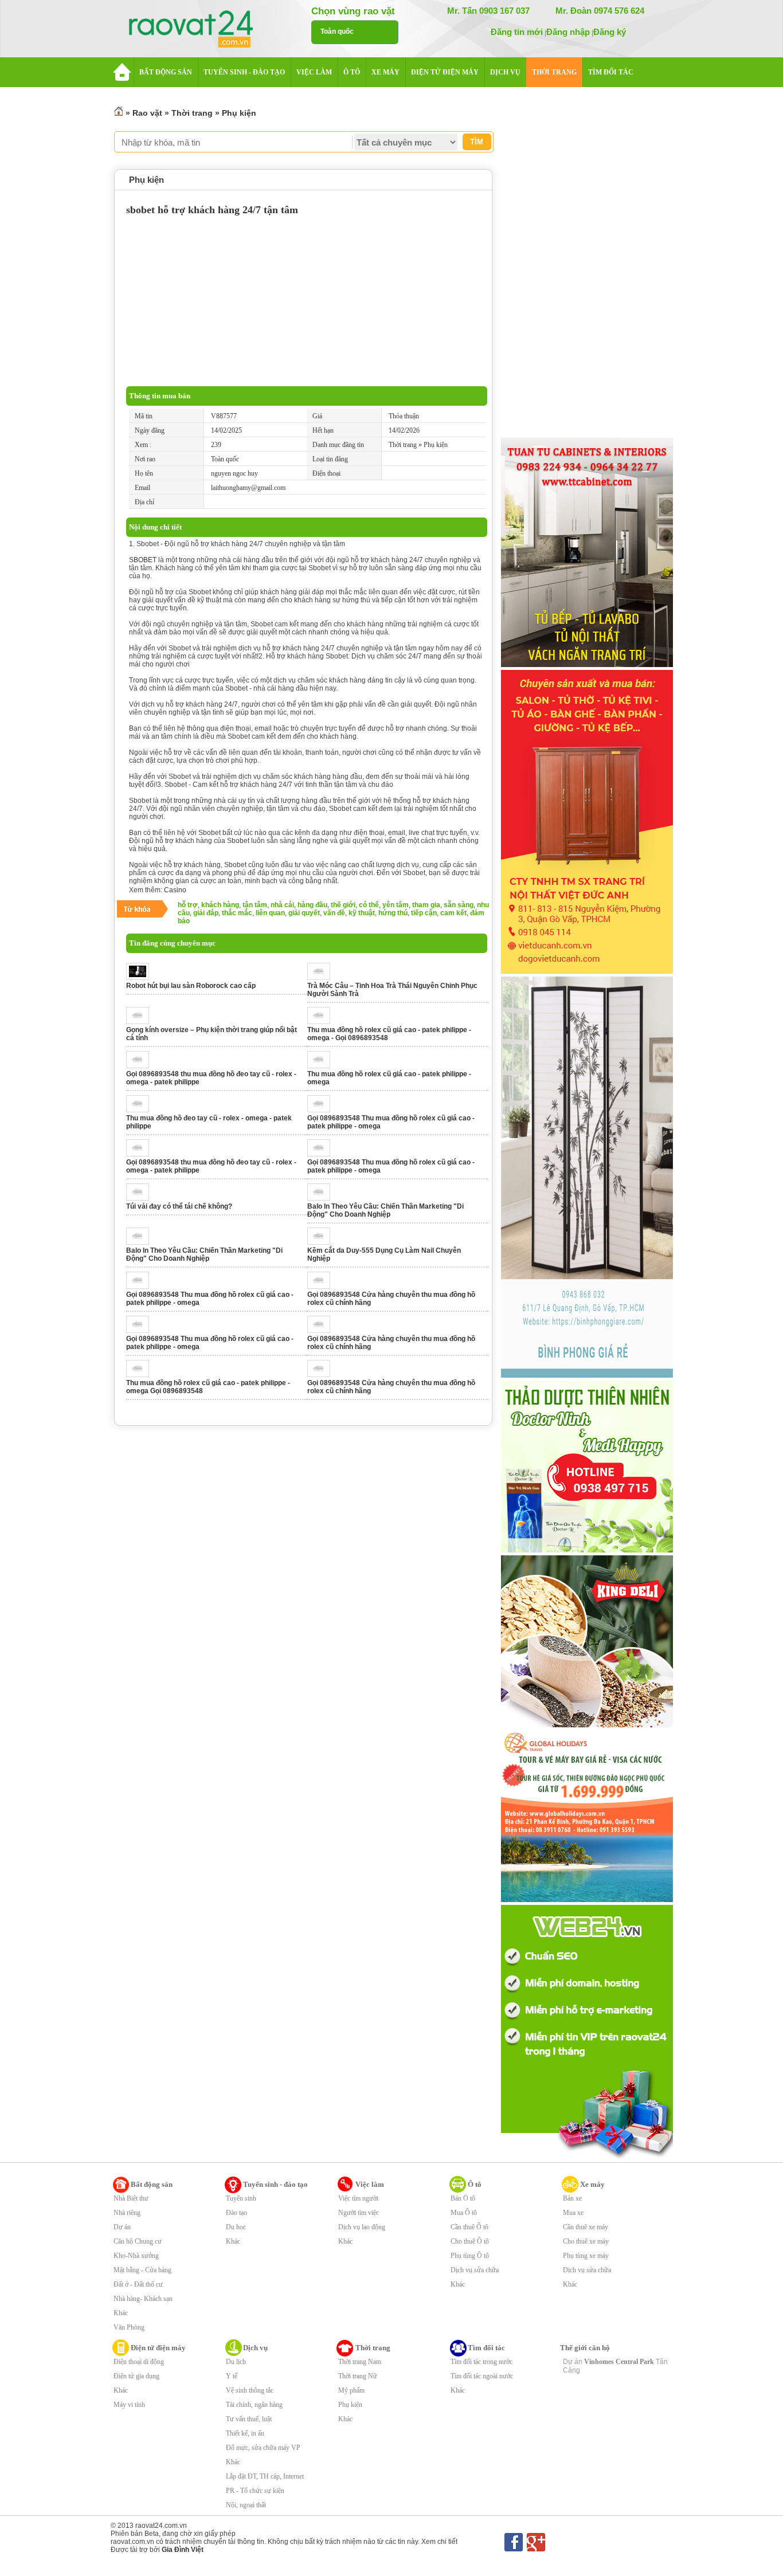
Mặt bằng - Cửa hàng (142, 2270)
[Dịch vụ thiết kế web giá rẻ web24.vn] (587, 2158)
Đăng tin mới (517, 32)
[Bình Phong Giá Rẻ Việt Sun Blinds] (587, 1375)
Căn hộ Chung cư (138, 2241)
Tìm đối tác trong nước (481, 2362)
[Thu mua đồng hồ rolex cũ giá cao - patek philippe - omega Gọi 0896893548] (141, 1375)
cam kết (453, 913)
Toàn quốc (337, 32)
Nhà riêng (127, 2213)
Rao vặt (147, 113)
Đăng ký (610, 32)
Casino (175, 890)
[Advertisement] (307, 300)
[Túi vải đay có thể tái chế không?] (141, 1198)
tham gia (426, 905)
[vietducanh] (587, 971)
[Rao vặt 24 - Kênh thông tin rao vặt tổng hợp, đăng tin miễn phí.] (202, 30)
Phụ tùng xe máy (586, 2256)
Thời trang (192, 113)
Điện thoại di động (139, 2362)
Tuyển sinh (241, 2198)
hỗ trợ (188, 905)
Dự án (122, 2227)
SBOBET (143, 560)
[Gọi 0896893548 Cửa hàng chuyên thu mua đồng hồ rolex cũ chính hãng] (322, 1287)
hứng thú (393, 913)
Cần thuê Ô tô (469, 2227)
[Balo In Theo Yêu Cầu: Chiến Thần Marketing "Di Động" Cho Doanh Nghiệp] (322, 1198)
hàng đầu (312, 905)
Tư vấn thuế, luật (249, 2419)
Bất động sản (152, 2184)
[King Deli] (587, 1725)
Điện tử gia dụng (136, 2376)
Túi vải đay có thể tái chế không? (179, 1206)
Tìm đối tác (486, 2348)
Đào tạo (236, 2213)
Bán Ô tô (463, 2198)
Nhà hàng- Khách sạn (143, 2299)
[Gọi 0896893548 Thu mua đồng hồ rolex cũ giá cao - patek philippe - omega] (322, 1110)
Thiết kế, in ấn (245, 2433)
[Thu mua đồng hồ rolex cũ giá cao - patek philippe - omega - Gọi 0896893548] (322, 1022)
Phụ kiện (239, 113)
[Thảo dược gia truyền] (587, 1550)
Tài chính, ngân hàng (254, 2405)
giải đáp (206, 913)
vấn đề (334, 913)
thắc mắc (237, 913)
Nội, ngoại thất (246, 2505)
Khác (121, 2313)
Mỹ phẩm (351, 2390)
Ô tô (475, 2184)
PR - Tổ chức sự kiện (255, 2491)
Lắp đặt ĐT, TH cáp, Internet (265, 2476)
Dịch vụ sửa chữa (475, 2270)
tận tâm (255, 905)
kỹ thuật (362, 913)
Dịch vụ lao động (362, 2227)
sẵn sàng (459, 905)
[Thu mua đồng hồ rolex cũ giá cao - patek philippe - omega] (322, 1066)
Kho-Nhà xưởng (136, 2256)
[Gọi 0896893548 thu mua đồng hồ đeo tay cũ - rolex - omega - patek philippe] (141, 1066)
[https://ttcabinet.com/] (587, 665)
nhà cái (282, 905)
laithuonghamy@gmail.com (248, 488)
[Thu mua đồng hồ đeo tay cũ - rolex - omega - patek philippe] (141, 1110)
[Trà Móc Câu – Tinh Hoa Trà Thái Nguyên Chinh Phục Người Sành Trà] (322, 978)
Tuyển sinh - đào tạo (275, 2184)
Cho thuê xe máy (586, 2241)
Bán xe (572, 2198)
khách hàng (220, 905)
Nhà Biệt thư (131, 2198)
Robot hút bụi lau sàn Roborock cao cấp (191, 986)
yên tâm (396, 905)
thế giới (343, 905)
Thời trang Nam (360, 2362)
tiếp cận (424, 913)
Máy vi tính (129, 2405)
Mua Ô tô (464, 2213)
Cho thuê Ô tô (470, 2241)
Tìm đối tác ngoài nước (482, 2376)
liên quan (270, 913)
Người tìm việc (359, 2213)
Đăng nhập (568, 32)
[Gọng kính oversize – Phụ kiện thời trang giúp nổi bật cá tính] (141, 1022)
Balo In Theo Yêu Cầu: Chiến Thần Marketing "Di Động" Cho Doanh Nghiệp (385, 1210)
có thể (369, 905)
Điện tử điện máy (158, 2348)
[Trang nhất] (119, 113)
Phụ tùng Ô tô (470, 2256)
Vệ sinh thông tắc (250, 2390)
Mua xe (573, 2213)
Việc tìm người (358, 2198)
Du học (236, 2227)
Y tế (232, 2376)
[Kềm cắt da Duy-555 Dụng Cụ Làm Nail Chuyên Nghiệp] (322, 1242)
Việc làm (370, 2184)
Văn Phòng (129, 2327)
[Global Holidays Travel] (587, 1900)
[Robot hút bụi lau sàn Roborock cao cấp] (141, 978)
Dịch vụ (255, 2348)
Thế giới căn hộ (585, 2348)
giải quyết (304, 913)
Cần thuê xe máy (586, 2227)
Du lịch (236, 2362)
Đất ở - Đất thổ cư (138, 2284)
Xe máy (592, 2184)
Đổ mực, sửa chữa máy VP (263, 2448)
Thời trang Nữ (358, 2376)
